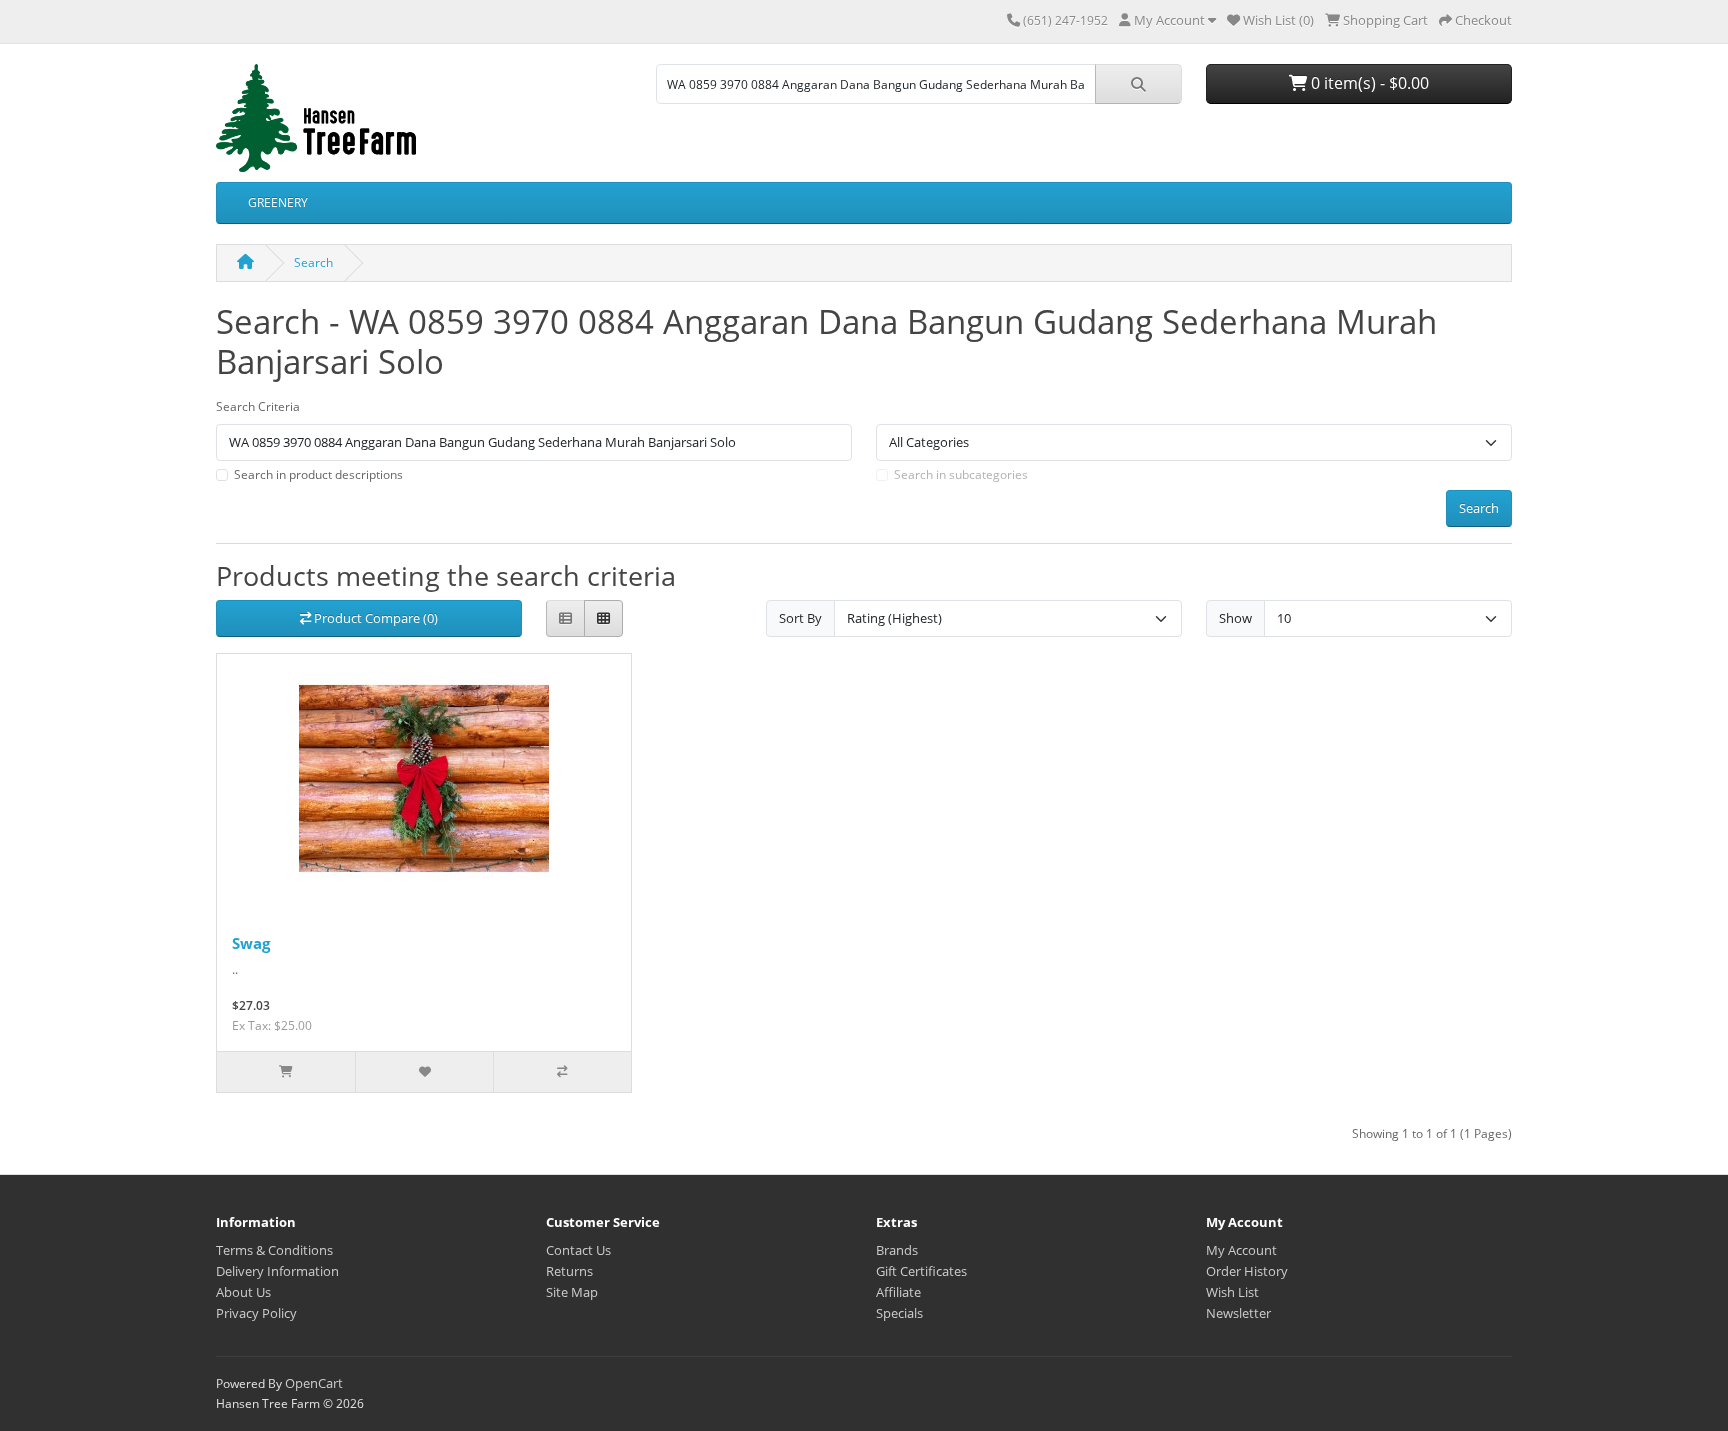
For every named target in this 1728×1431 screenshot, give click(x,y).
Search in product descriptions (318, 474)
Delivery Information (277, 1271)
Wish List (1232, 1292)
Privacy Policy (256, 1313)
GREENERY (278, 202)
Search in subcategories (961, 474)
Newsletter (1238, 1313)
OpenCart (314, 1383)
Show (1235, 618)
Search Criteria (258, 406)
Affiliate (898, 1292)
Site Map (572, 1292)
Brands (897, 1250)
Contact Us (578, 1250)
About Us (243, 1292)
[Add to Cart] (286, 1072)
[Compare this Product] (562, 1072)
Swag (251, 943)
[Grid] (603, 618)
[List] (565, 618)
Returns (569, 1271)
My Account (1241, 1250)
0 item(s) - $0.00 (1368, 83)
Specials (899, 1313)
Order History (1247, 1271)
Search (313, 262)
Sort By (800, 618)
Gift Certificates (921, 1271)
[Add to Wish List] (424, 1072)
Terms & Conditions (274, 1250)
